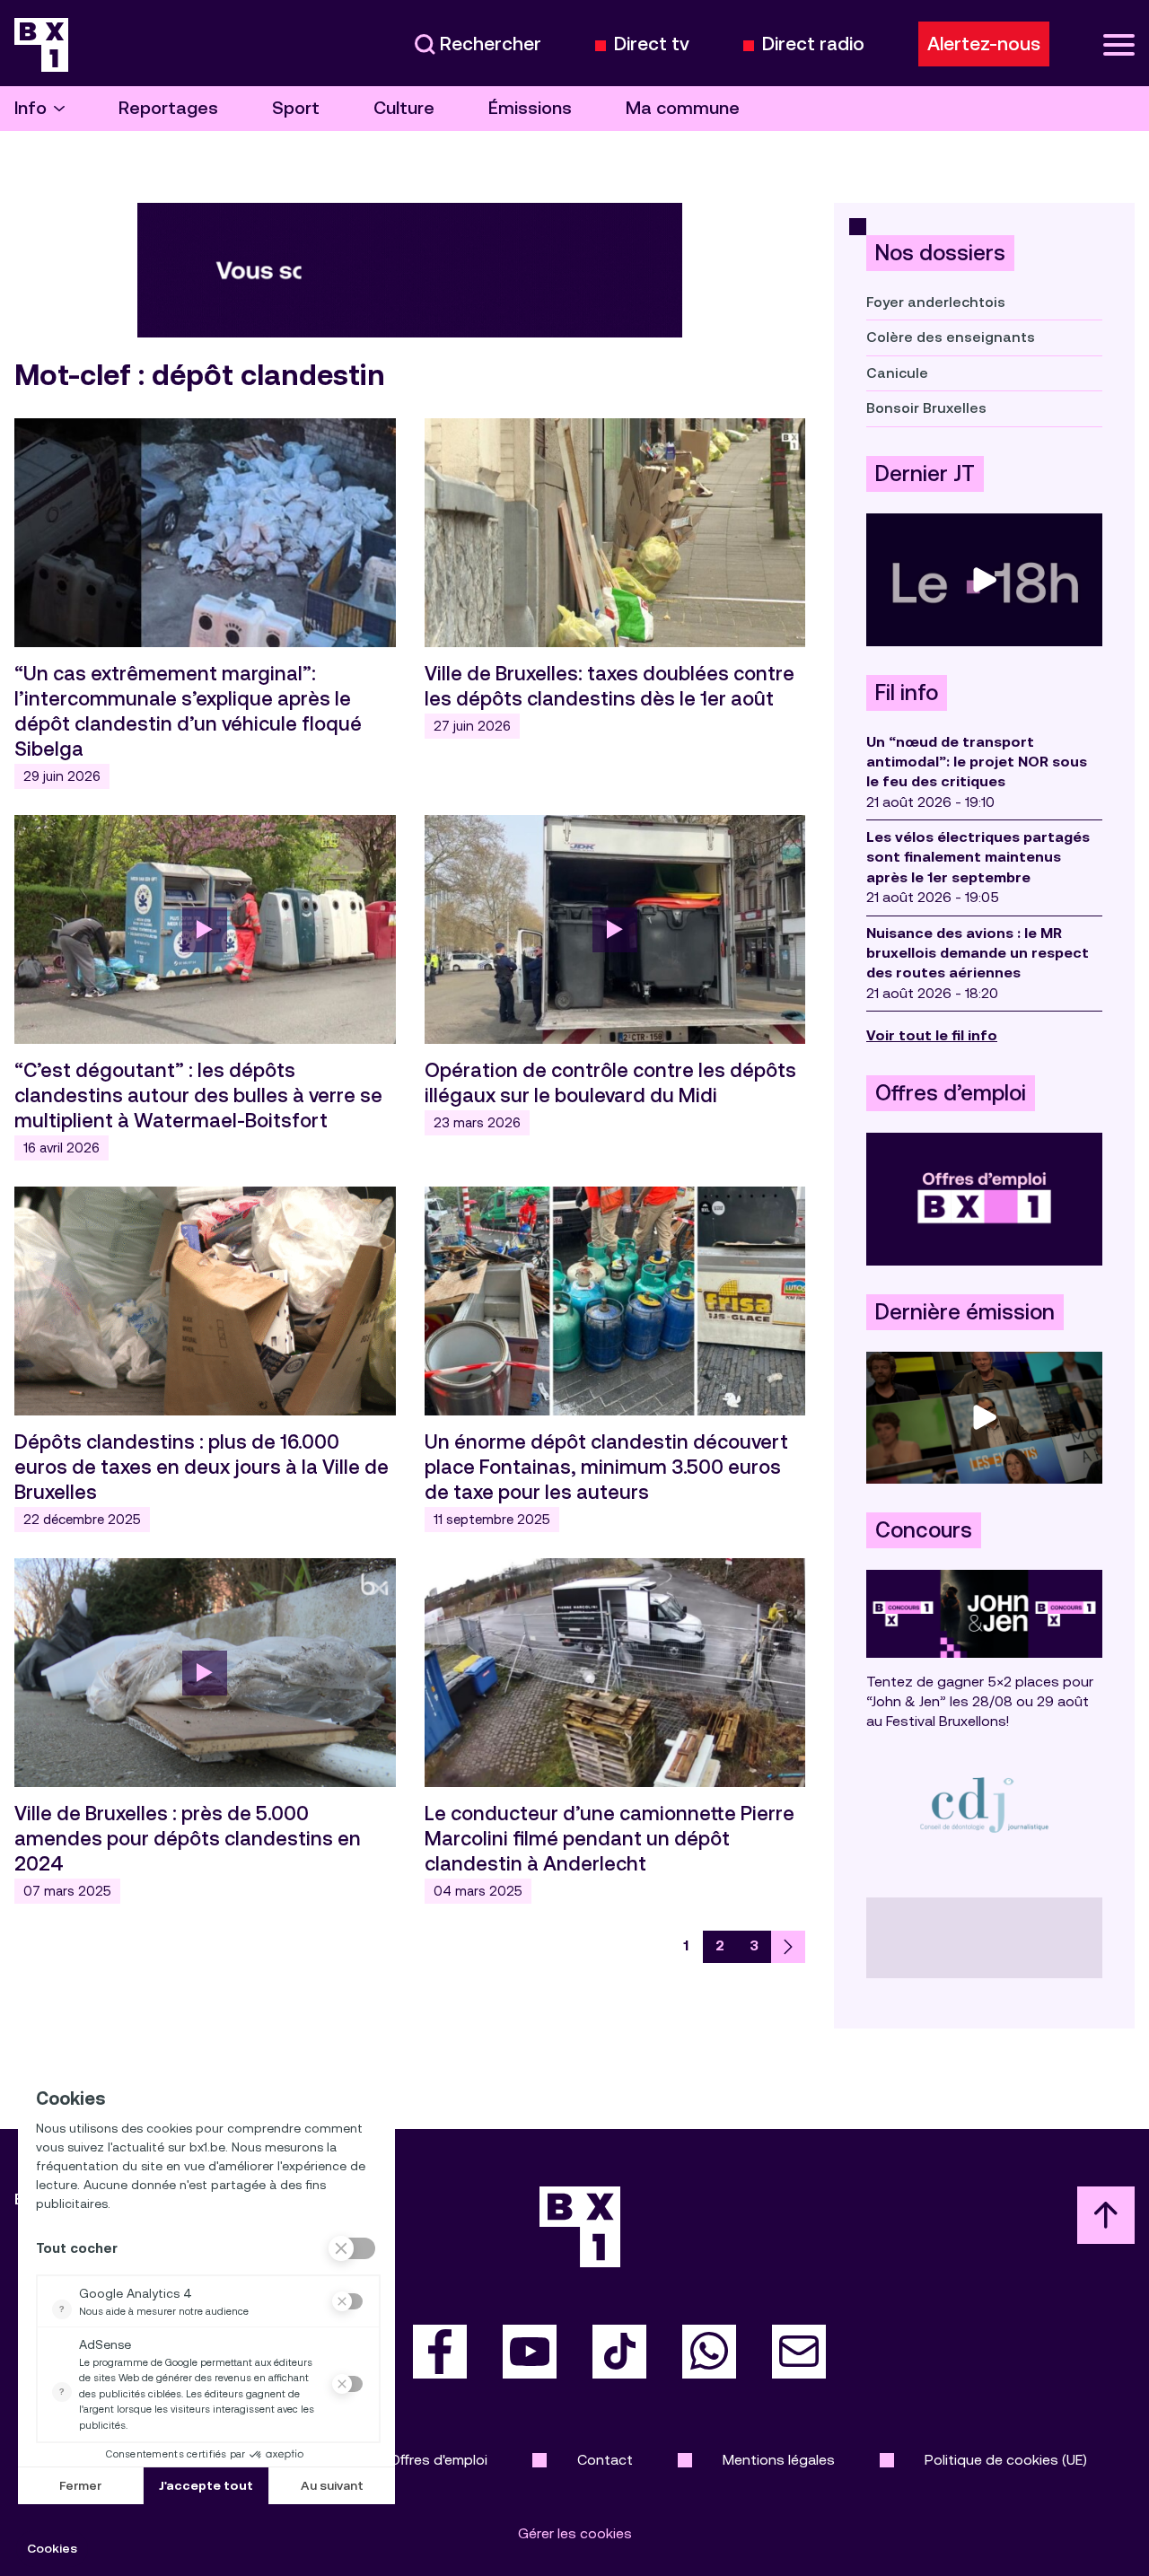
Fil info (907, 693)
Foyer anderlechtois (936, 302)
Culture (404, 108)
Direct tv (652, 44)
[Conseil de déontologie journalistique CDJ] (984, 1805)
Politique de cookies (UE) (1006, 2460)
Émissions (530, 108)
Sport (296, 108)
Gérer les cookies (575, 2533)
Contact (605, 2460)
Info (31, 108)
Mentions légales (779, 2460)
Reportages (168, 108)
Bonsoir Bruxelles (926, 408)
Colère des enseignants (951, 337)
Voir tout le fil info (932, 1035)
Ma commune (683, 108)
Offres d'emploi (439, 2460)
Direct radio (813, 44)
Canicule (897, 373)
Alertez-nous (984, 44)
